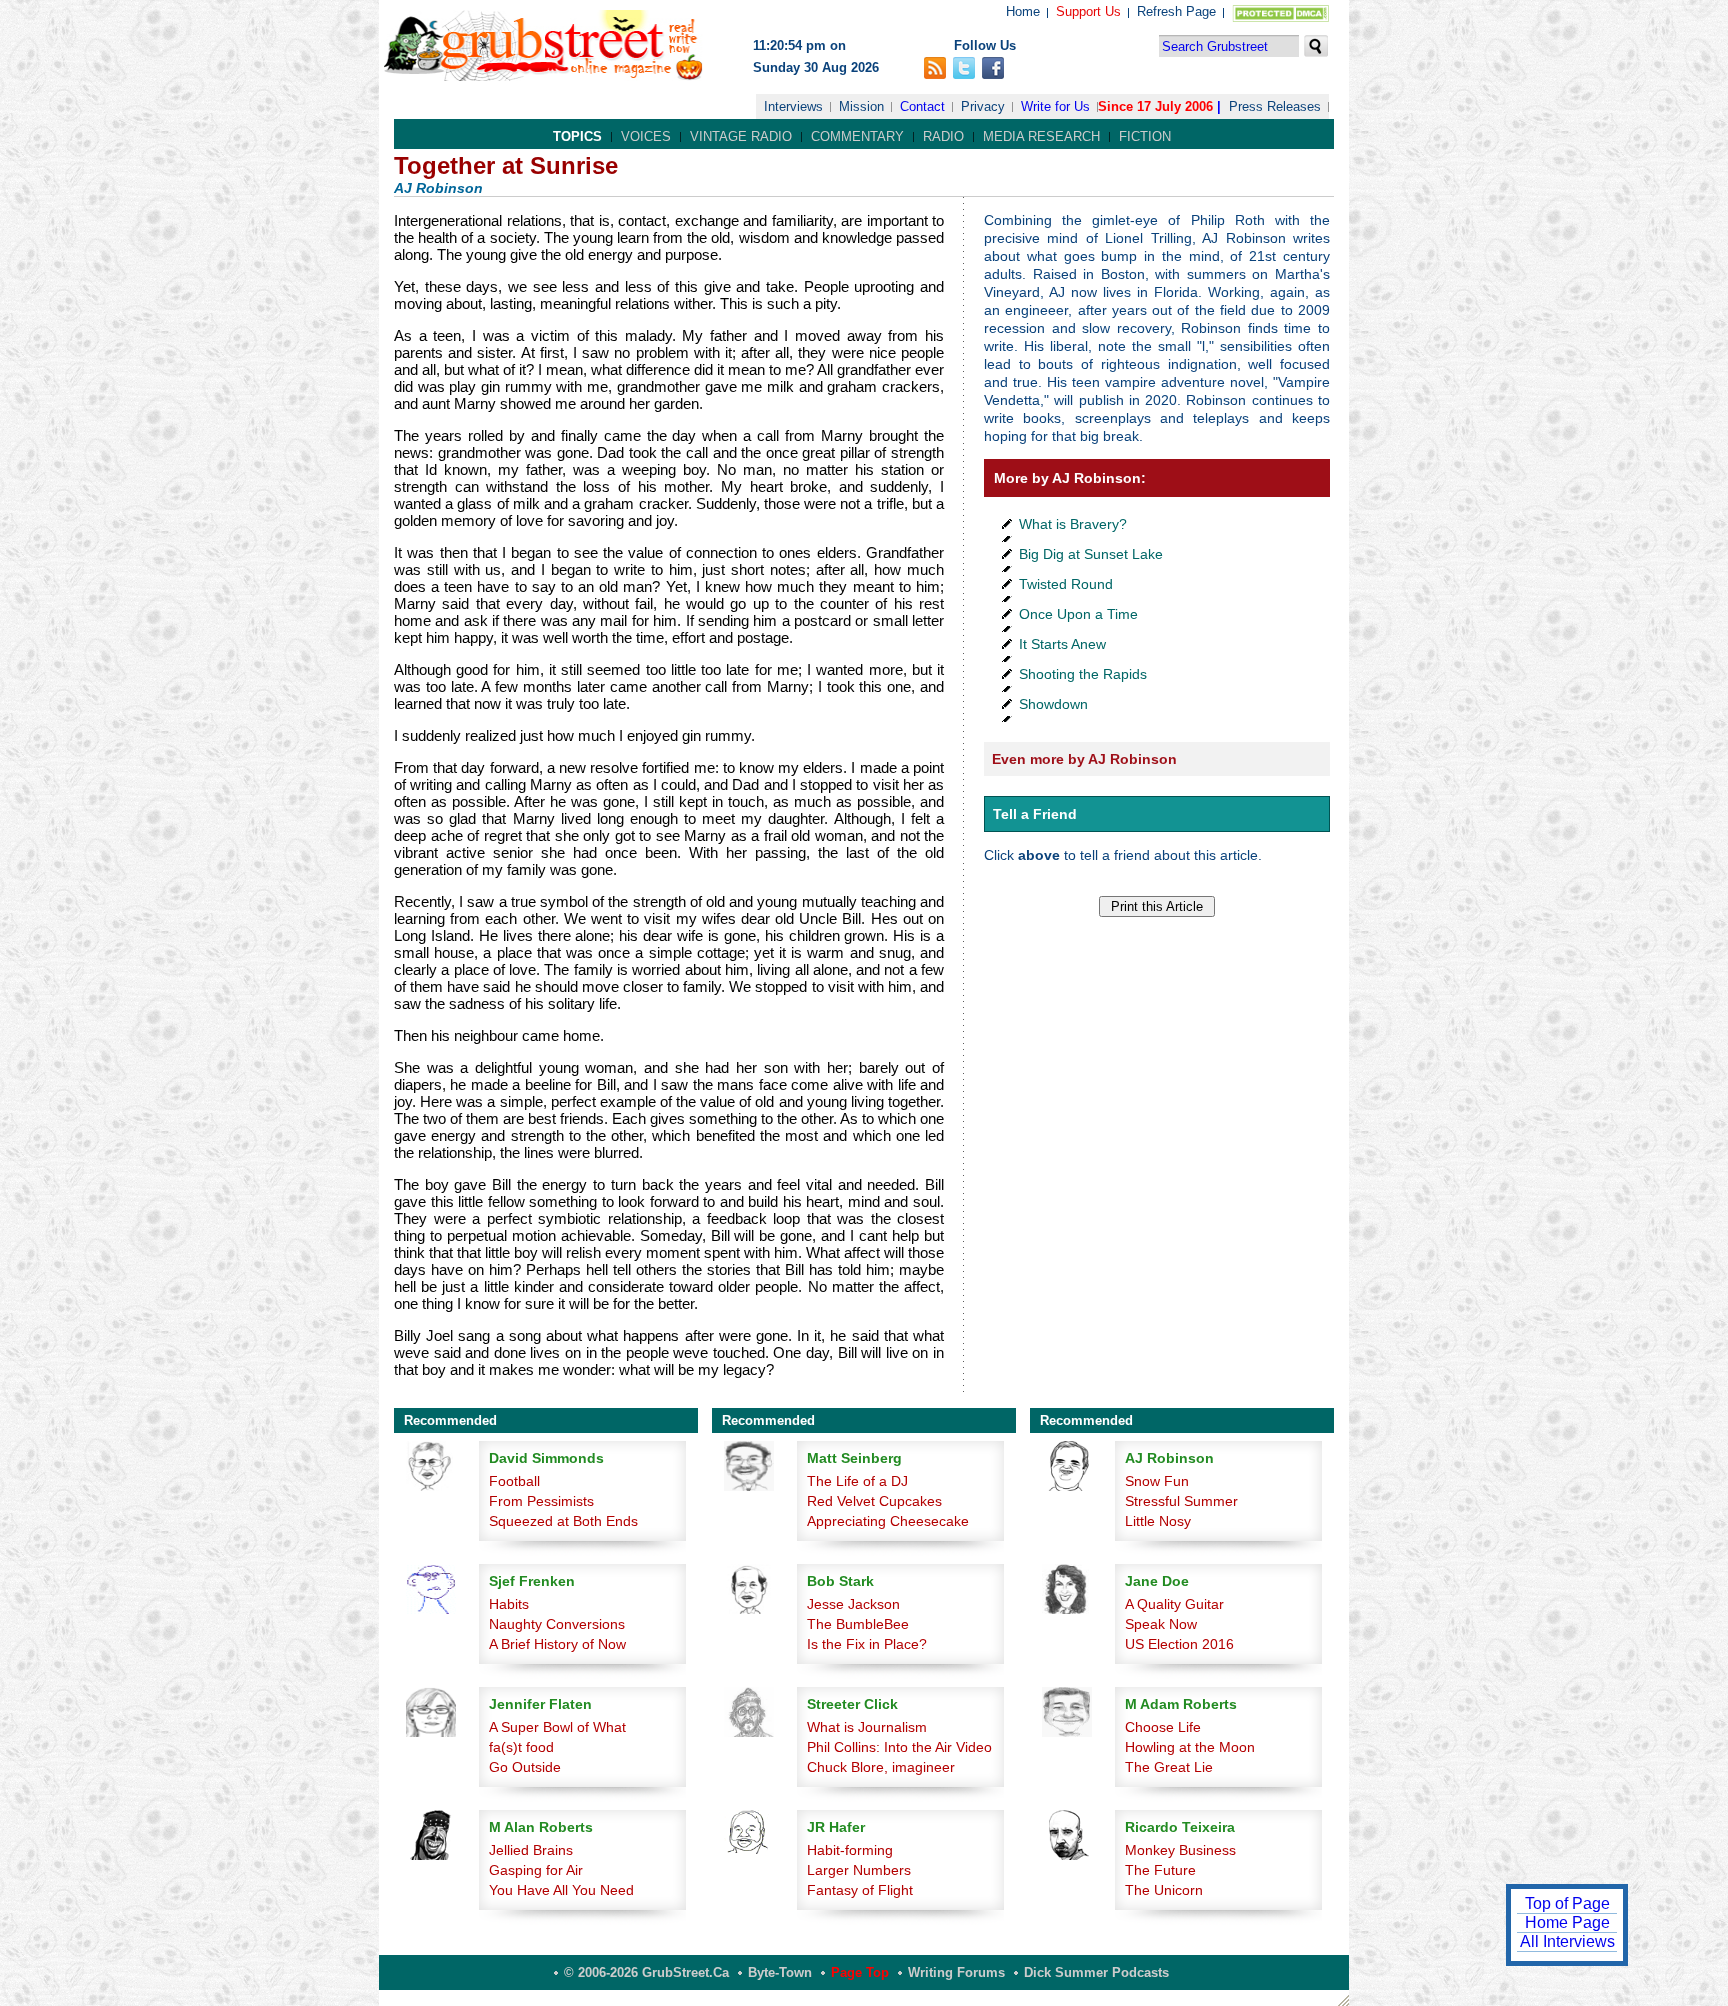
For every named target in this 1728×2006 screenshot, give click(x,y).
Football (514, 1481)
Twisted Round (1066, 584)
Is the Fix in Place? (867, 1644)
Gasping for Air (536, 1870)
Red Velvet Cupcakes (874, 1501)
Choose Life (1163, 1727)
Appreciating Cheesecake (888, 1521)
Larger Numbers (859, 1870)
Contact (922, 106)
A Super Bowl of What (557, 1727)
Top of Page (1567, 1903)
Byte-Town (780, 1972)
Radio (943, 136)
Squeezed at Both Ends (563, 1521)
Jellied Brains (531, 1850)
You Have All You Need (561, 1890)
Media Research (1041, 136)
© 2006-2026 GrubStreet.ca (646, 1972)
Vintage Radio (741, 136)
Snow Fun (1157, 1481)
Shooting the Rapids (1083, 674)
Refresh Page (1176, 11)
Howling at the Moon (1190, 1747)
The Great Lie (1169, 1767)
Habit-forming (850, 1850)
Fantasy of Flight (860, 1890)
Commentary (857, 136)
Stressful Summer (1181, 1501)
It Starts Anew (1062, 644)
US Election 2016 (1179, 1644)
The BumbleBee (858, 1624)
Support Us (1088, 11)
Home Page (1567, 1922)
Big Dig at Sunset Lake (1091, 554)
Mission (861, 106)
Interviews (793, 106)
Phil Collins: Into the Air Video (899, 1747)
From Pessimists (541, 1501)
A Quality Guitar (1174, 1604)
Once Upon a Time (1078, 614)
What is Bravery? (1073, 524)
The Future (1160, 1870)
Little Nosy (1158, 1521)
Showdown (1053, 704)
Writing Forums (956, 1972)
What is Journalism (867, 1727)
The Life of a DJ (857, 1481)
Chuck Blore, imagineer (881, 1767)
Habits (509, 1604)
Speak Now (1161, 1624)
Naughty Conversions (557, 1624)
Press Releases (1275, 106)
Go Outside (525, 1767)
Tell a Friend (1035, 814)
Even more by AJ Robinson (1084, 759)
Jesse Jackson (853, 1604)
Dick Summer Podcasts (1096, 1972)
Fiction (1145, 136)
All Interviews (1567, 1941)
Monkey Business (1180, 1850)
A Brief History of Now (557, 1644)
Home (1023, 11)
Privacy (983, 106)
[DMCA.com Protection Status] (1276, 17)
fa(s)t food (521, 1747)
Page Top (860, 1972)
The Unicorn (1164, 1890)
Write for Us (1055, 106)
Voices (646, 136)
